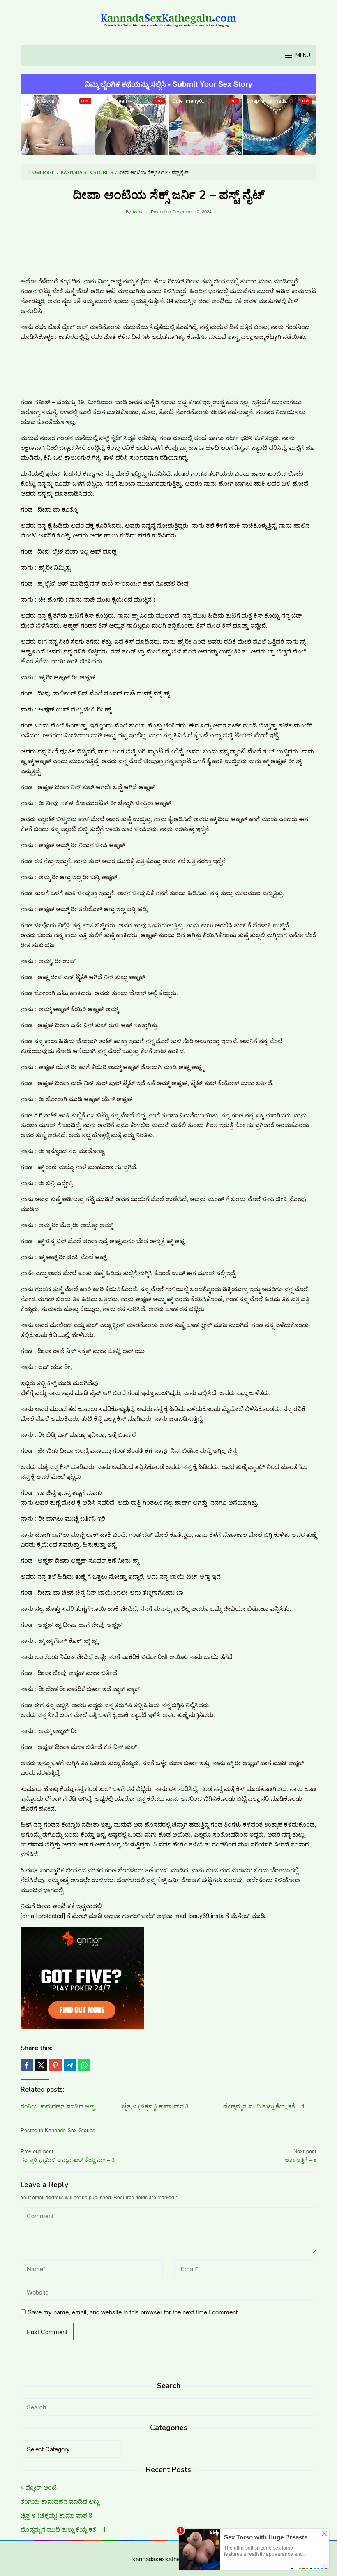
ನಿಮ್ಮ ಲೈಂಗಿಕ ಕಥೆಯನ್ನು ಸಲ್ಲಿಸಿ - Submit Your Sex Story (169, 84)
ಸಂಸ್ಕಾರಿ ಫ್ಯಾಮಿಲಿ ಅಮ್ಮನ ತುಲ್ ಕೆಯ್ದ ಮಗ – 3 (68, 2155)
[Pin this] (55, 2065)
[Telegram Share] (70, 2065)
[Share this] (27, 2065)
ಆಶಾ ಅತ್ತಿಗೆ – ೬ (301, 2155)
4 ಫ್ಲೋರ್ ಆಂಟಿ (39, 2487)
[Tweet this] (41, 2065)
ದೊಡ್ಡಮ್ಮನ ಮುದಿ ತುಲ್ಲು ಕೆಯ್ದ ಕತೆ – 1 (264, 2106)
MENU (303, 56)
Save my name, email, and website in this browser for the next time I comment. (133, 2312)
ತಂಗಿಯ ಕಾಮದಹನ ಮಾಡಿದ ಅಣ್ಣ (58, 2106)
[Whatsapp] (84, 2065)
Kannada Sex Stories (70, 2130)
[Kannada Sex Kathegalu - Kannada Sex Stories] (168, 17)
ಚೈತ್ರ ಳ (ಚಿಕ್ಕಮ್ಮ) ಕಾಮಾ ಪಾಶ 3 (155, 2106)
